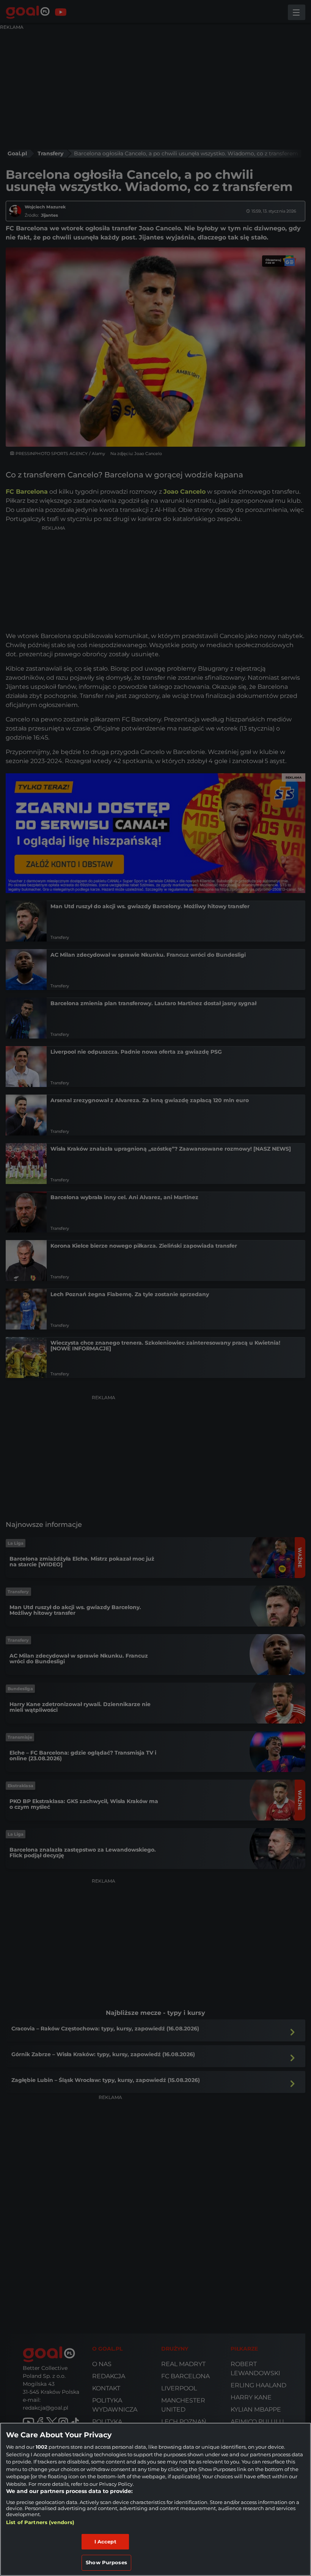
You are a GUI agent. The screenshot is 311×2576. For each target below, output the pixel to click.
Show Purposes (106, 2562)
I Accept (105, 2542)
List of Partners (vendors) (40, 2522)
